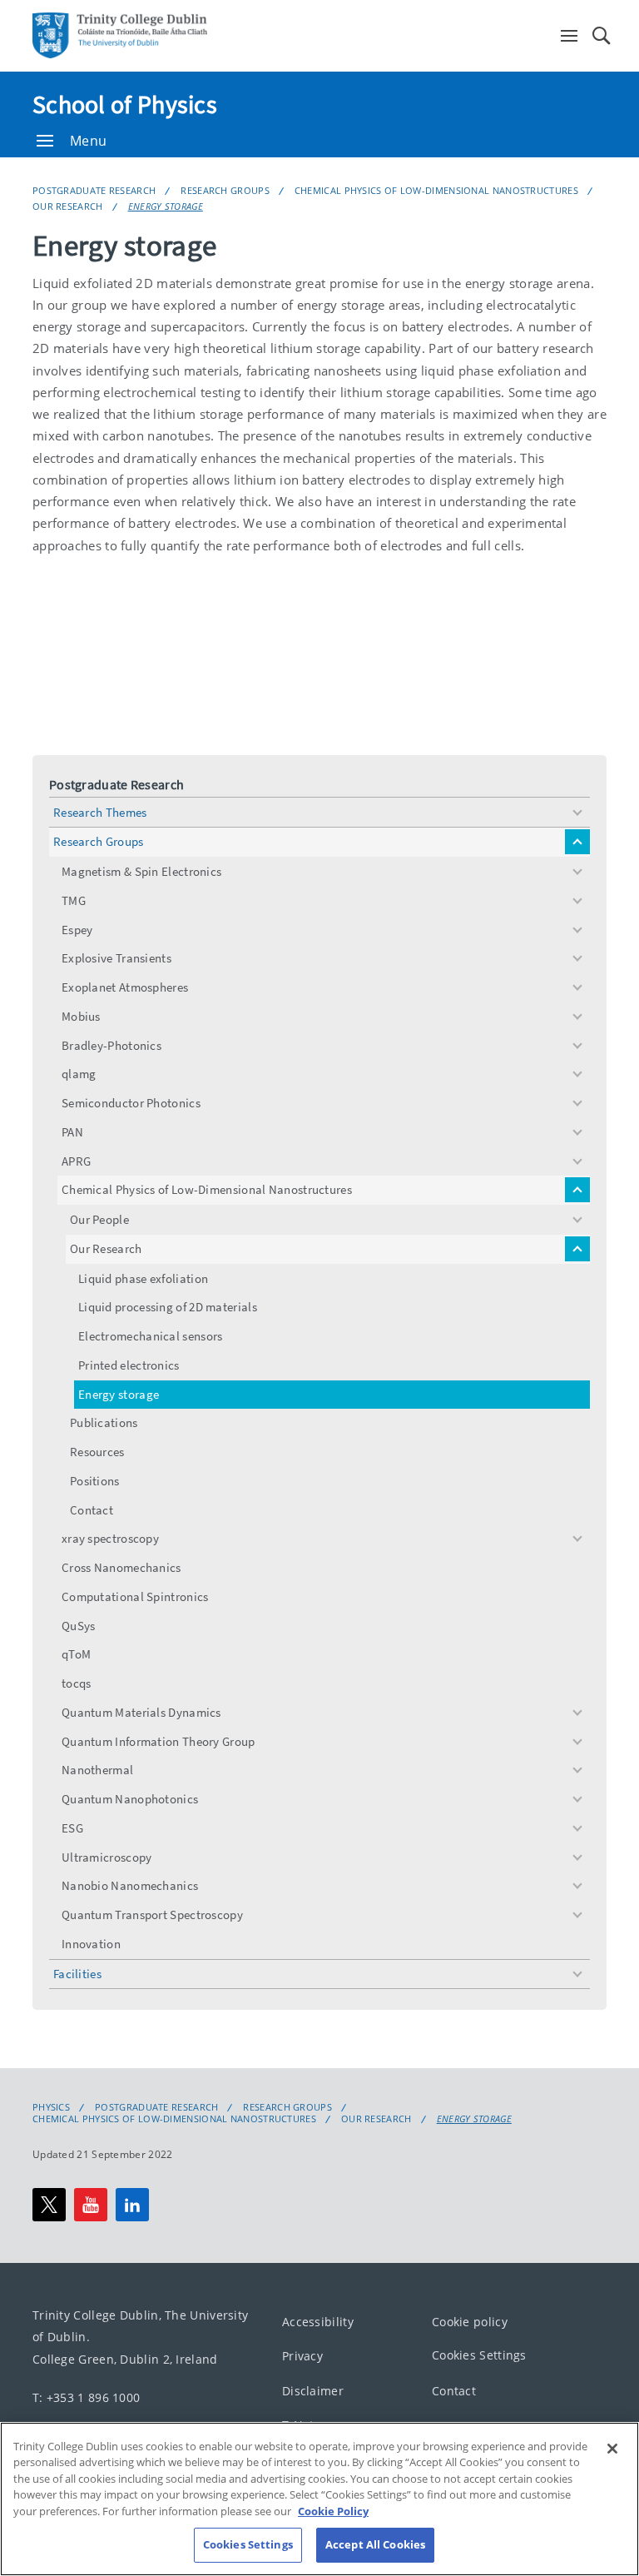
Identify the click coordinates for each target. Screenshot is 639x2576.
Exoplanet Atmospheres (125, 987)
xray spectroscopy (110, 1538)
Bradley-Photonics (111, 1045)
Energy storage (166, 206)
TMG (74, 900)
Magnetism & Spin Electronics (141, 871)
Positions (95, 1481)
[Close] (612, 2449)
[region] (319, 2499)
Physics (51, 2107)
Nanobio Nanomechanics (130, 1885)
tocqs (77, 1683)
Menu (88, 141)
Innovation (91, 1944)
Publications (104, 1422)
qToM (76, 1654)
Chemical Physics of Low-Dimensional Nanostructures (436, 190)
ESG (72, 1828)
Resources (97, 1452)
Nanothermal (97, 1770)
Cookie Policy (333, 2511)
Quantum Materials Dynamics (141, 1712)
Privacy (302, 2356)
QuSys (79, 1626)
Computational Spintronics (135, 1596)
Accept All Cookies (375, 2544)
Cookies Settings (479, 2355)
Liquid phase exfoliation (143, 1278)
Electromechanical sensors (151, 1336)
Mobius (81, 1016)
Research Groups (225, 190)
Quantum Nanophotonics (130, 1799)
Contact (92, 1510)
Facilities (77, 1974)
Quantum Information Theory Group (159, 1741)
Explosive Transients (116, 958)
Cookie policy (470, 2322)
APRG (76, 1161)
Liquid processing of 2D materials (168, 1307)
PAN (72, 1132)
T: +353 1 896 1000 (86, 2398)
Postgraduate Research (94, 190)
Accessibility (318, 2322)
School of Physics (125, 104)
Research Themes (100, 812)
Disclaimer (313, 2391)
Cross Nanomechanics (121, 1567)
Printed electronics (129, 1365)
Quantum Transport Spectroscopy (152, 1915)
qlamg (79, 1074)
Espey (77, 930)
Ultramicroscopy (107, 1857)
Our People (99, 1219)
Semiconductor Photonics (131, 1103)
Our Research (68, 206)
